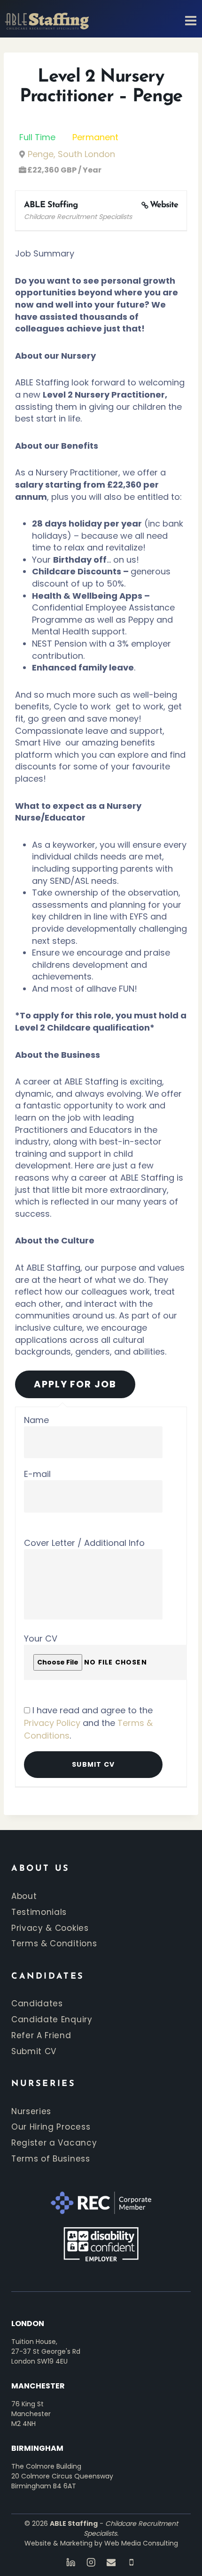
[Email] (111, 2562)
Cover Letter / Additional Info (84, 1543)
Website (164, 205)
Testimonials (39, 1912)
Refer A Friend (41, 2035)
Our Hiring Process (51, 2127)
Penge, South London (71, 154)
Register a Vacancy (54, 2143)
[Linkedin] (71, 2562)
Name (36, 1420)
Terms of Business (51, 2159)
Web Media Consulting (141, 2543)
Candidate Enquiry (52, 2019)
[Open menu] (188, 16)
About (24, 1896)
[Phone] (131, 2562)
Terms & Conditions (54, 1943)
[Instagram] (91, 2562)
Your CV (41, 1638)
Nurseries (31, 2111)
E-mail (37, 1474)
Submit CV (34, 2051)
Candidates (37, 2004)
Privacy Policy (52, 1723)
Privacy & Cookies (50, 1928)
